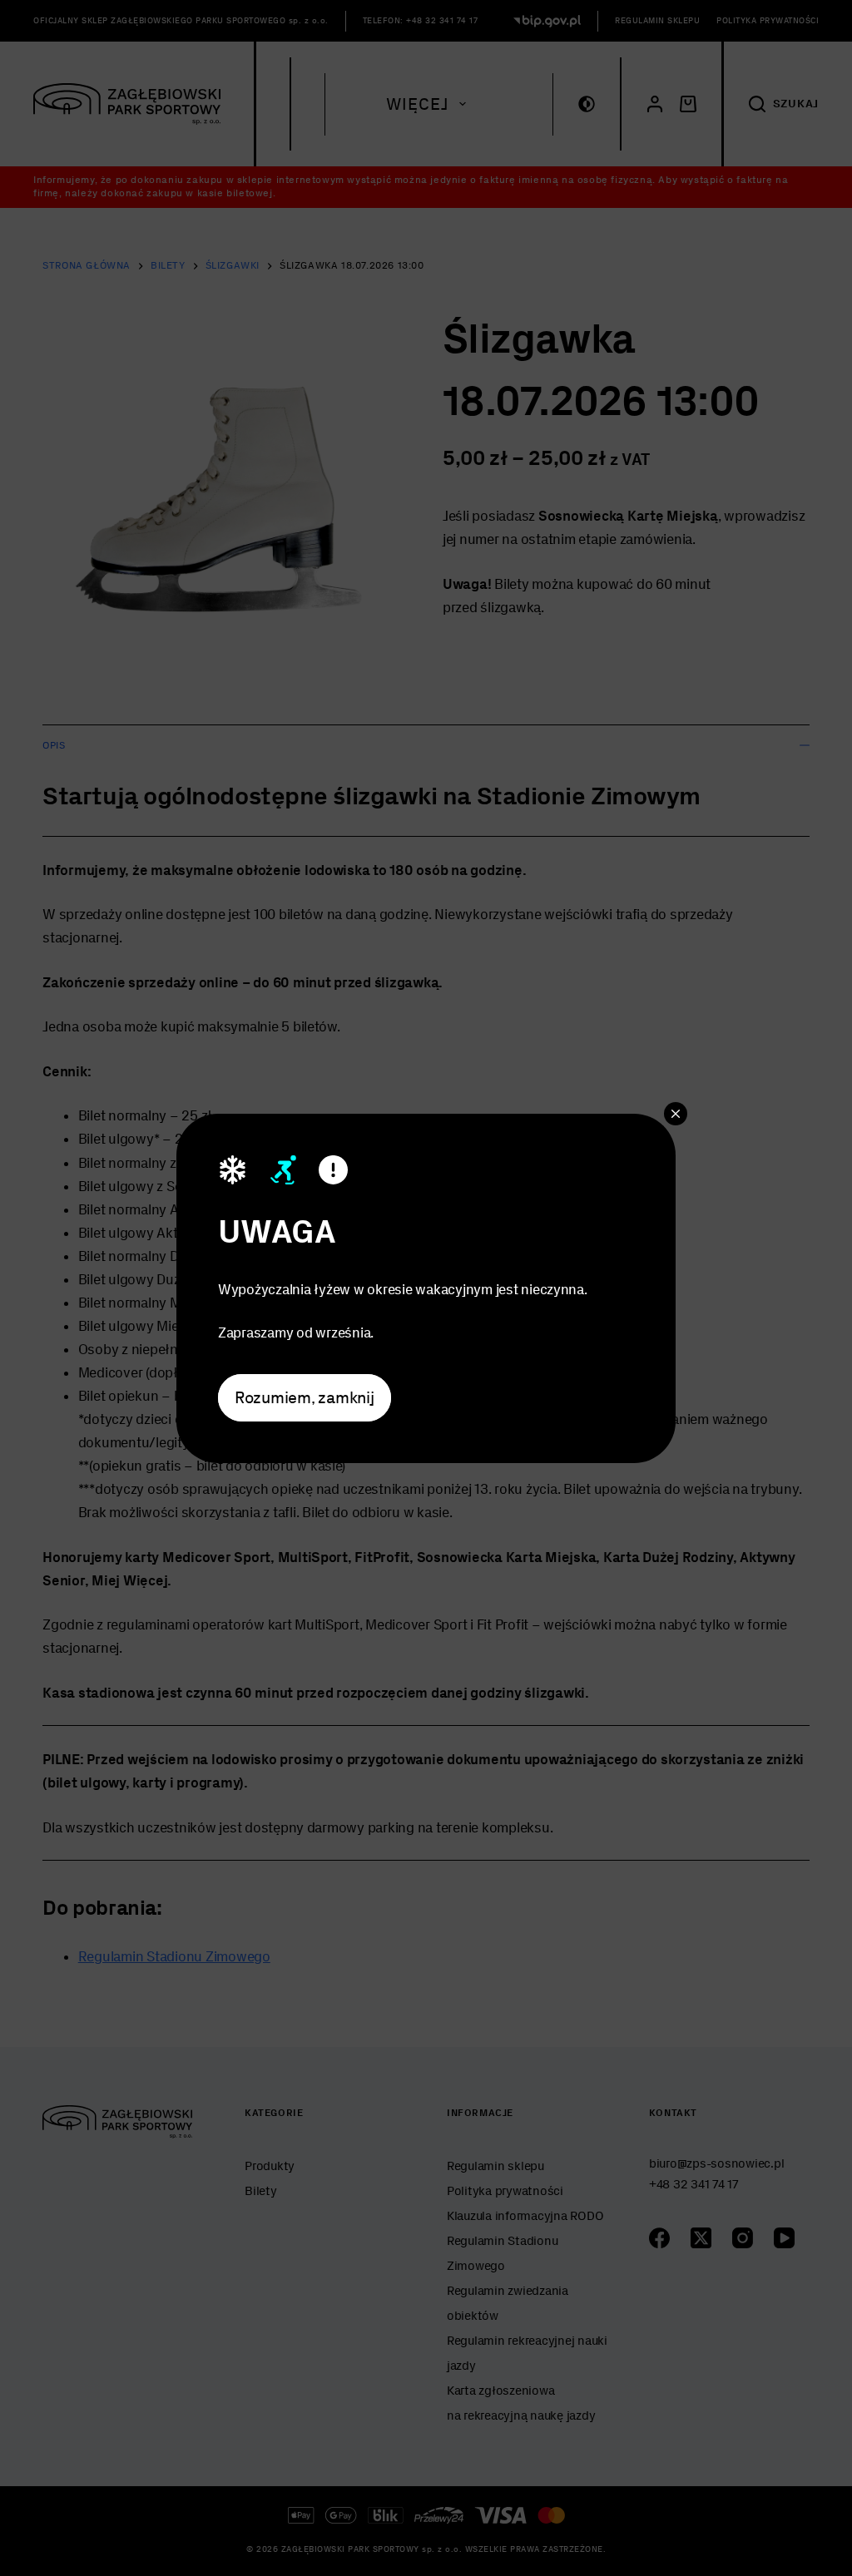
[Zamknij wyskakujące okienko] (676, 1113)
